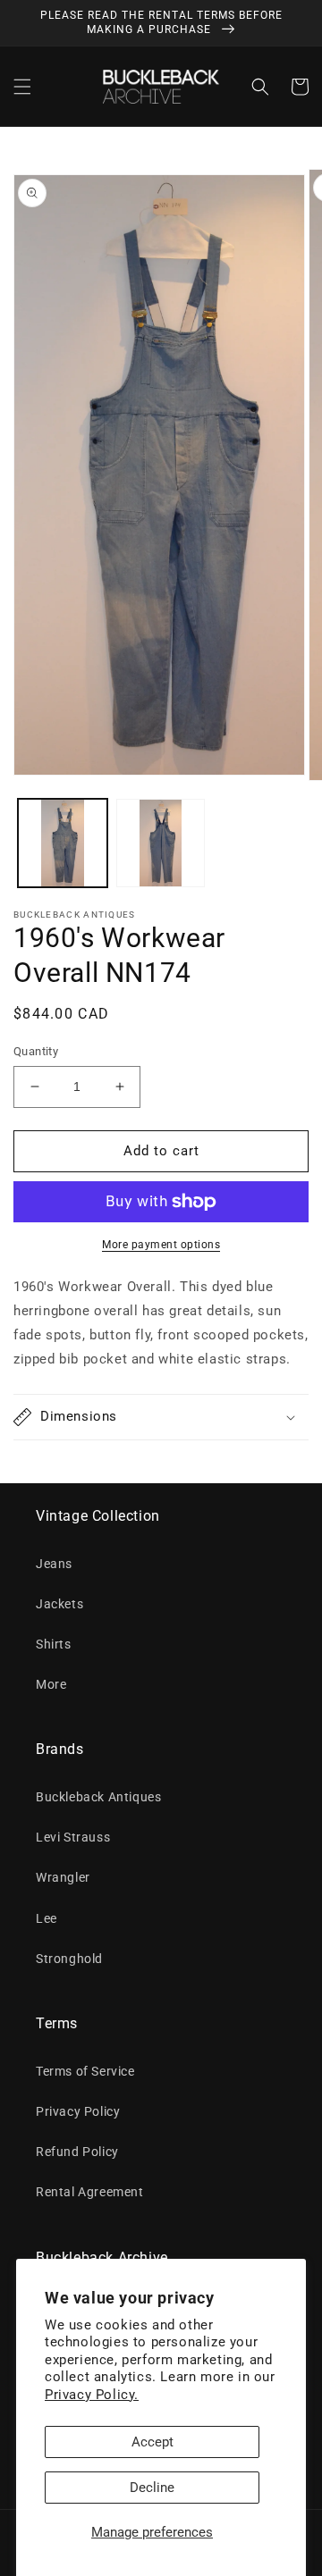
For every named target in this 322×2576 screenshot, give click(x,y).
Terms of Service (85, 2071)
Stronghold (69, 1959)
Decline (152, 2488)
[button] (22, 87)
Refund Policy (77, 2152)
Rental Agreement (90, 2192)
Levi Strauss (73, 1837)
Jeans (54, 1564)
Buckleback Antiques (98, 1797)
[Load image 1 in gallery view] (63, 843)
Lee (47, 1918)
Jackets (59, 1604)
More (51, 1684)
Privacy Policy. (92, 2395)
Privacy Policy (78, 2111)
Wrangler (63, 1877)
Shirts (54, 1644)
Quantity (36, 1051)
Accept (153, 2442)
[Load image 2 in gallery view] (161, 843)
